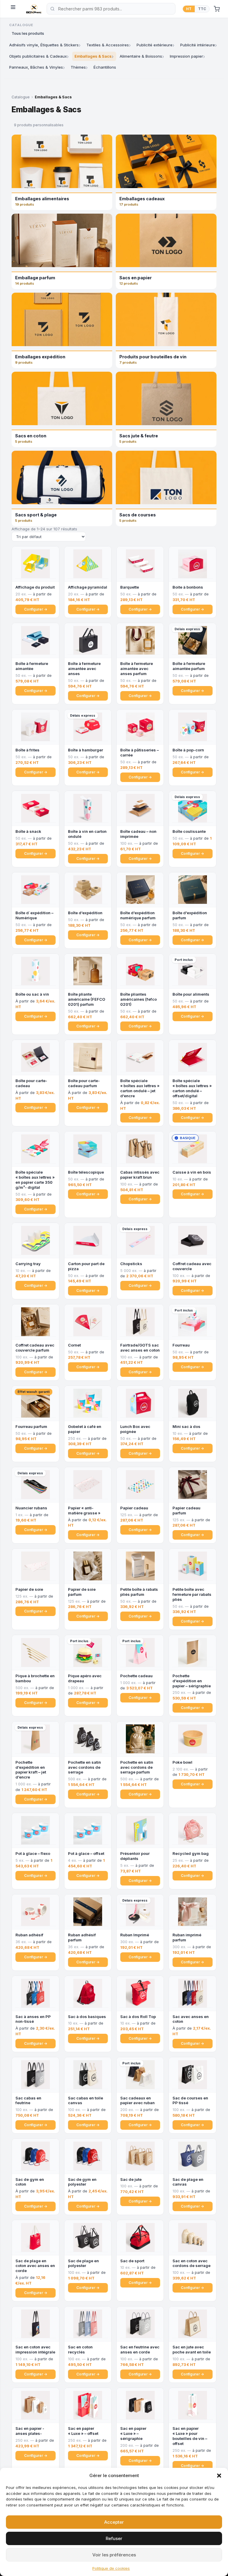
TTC (202, 9)
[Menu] (15, 9)
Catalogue (21, 97)
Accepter (114, 2522)
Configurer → (36, 609)
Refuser (114, 2538)
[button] (219, 2476)
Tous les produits (28, 33)
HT (189, 9)
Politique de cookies (111, 2568)
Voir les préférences (114, 2555)
